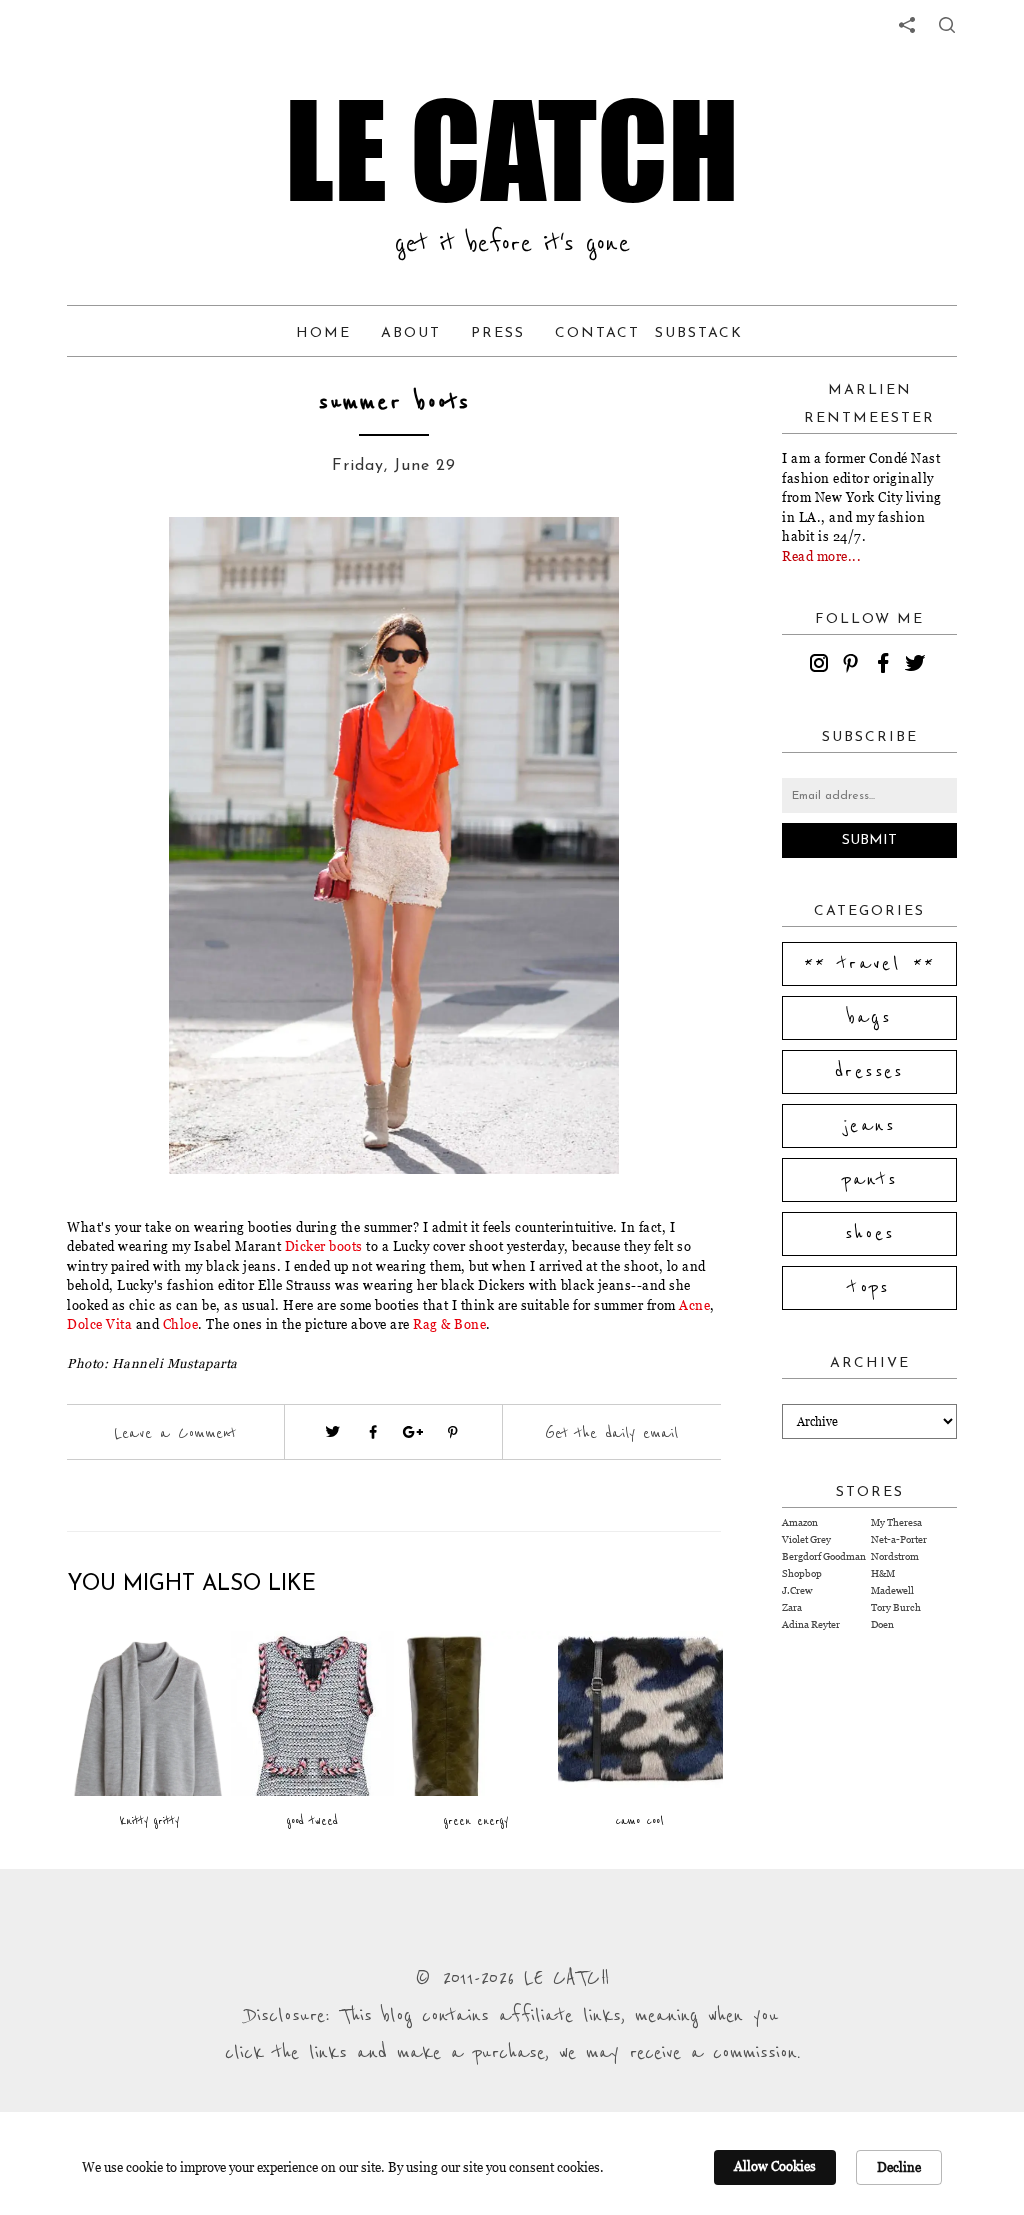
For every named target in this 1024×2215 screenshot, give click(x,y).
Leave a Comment (175, 1433)
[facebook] (886, 666)
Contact (597, 333)
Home (323, 333)
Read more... (821, 556)
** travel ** (870, 964)
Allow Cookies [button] (775, 2166)
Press (498, 333)
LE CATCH (512, 150)
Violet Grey (806, 1539)
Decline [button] (899, 2167)
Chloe (181, 1324)
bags (870, 1018)
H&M (883, 1573)
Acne (694, 1305)
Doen (882, 1624)
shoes (870, 1234)
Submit (869, 840)
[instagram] (822, 666)
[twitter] (918, 666)
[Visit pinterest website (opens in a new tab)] (139, 562)
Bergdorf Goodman (824, 1556)
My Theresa (896, 1522)
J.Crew (797, 1590)
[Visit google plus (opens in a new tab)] (413, 1432)
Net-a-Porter (899, 1539)
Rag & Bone (449, 1324)
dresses (869, 1072)
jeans (869, 1126)
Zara (792, 1607)
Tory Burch (896, 1607)
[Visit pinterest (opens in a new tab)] (453, 1432)
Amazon (800, 1522)
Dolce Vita (99, 1324)
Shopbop (802, 1573)
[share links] (907, 25)
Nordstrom (895, 1556)
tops (869, 1288)
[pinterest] (854, 666)
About (411, 333)
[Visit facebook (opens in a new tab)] (373, 1432)
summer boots (394, 402)
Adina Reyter (811, 1624)
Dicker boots (324, 1246)
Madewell (892, 1590)
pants (870, 1180)
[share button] (947, 25)
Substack (699, 333)
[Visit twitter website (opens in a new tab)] (333, 1432)
